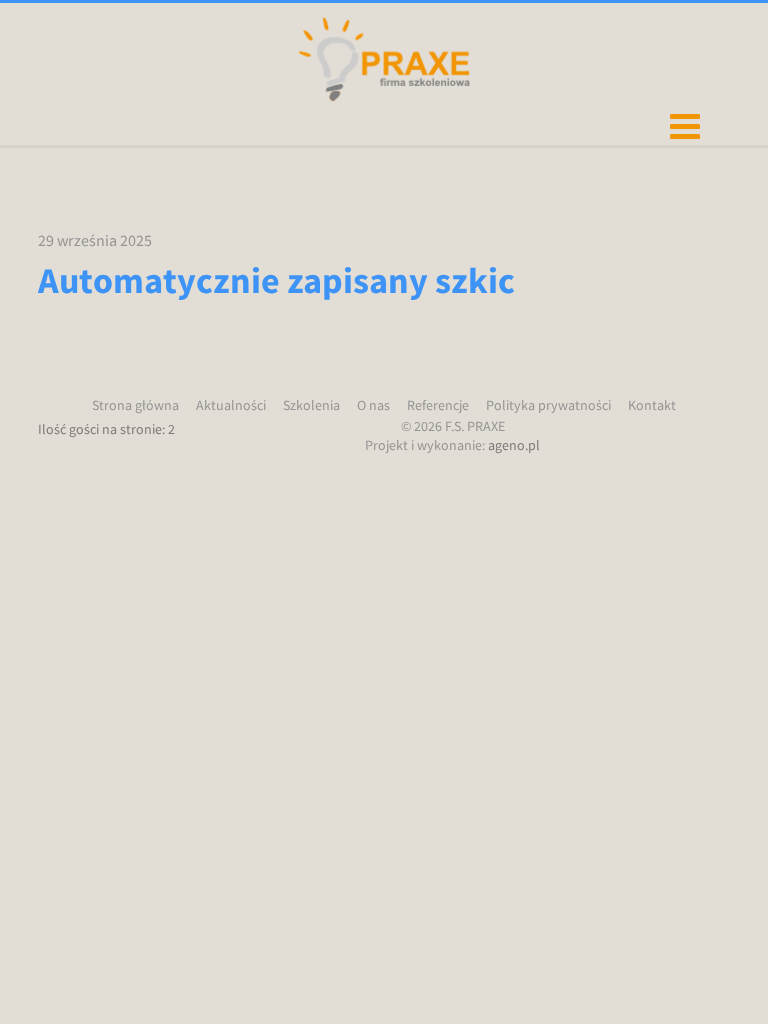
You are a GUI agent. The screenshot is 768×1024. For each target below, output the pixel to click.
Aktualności (231, 405)
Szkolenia (311, 405)
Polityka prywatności (548, 405)
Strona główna (135, 405)
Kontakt (652, 405)
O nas (373, 405)
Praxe (384, 59)
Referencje (438, 405)
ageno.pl (514, 445)
